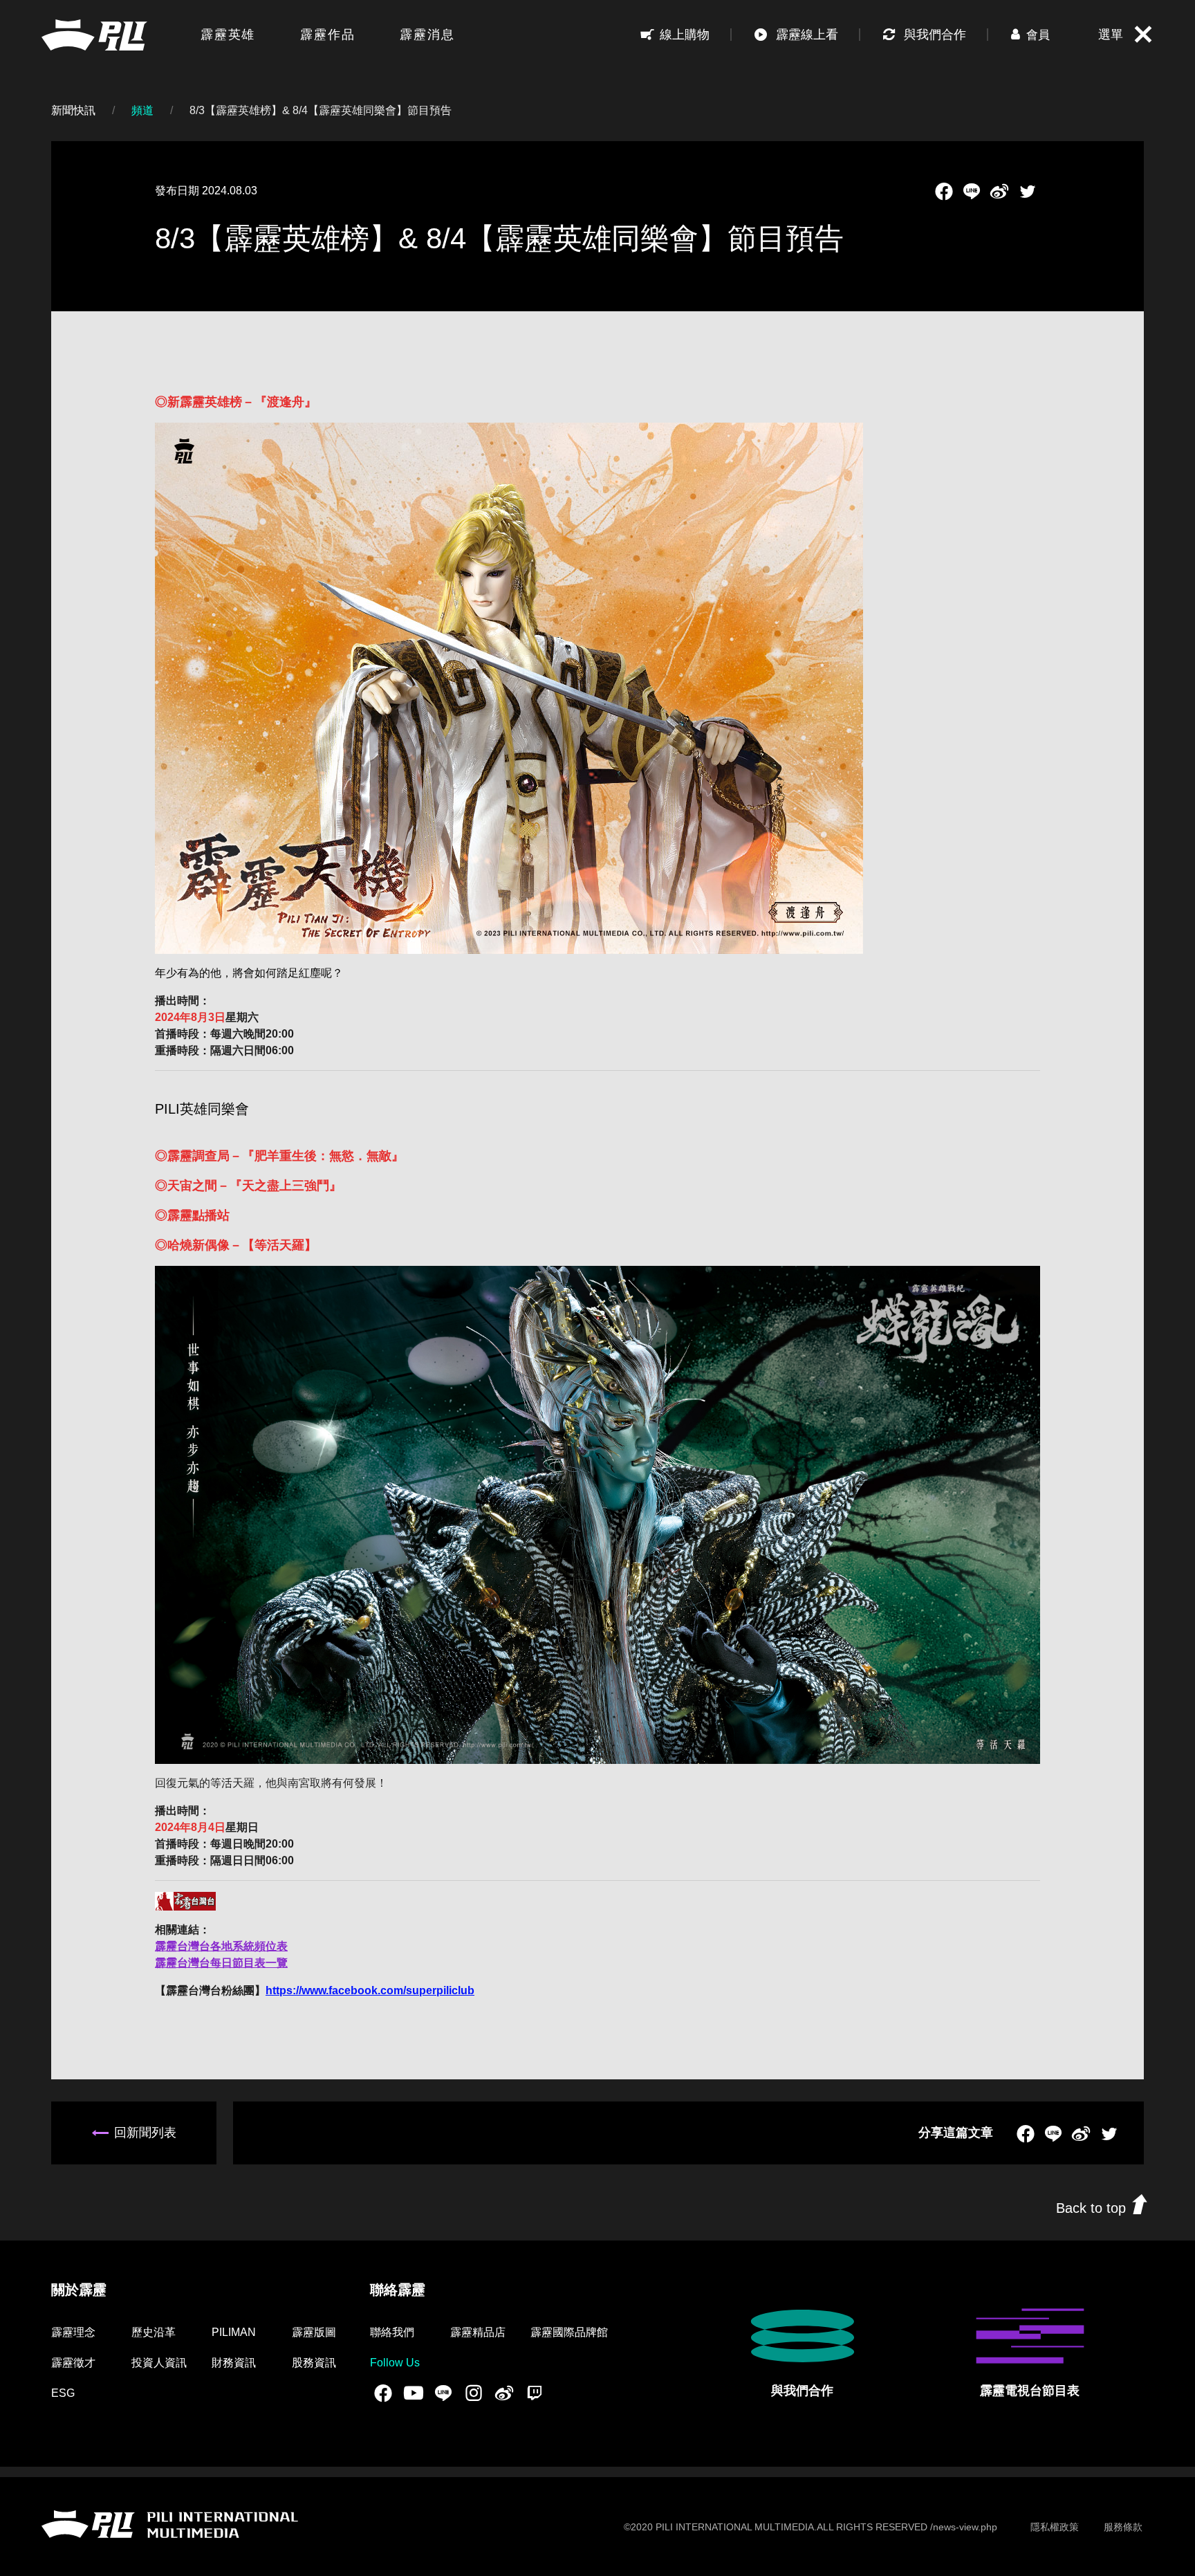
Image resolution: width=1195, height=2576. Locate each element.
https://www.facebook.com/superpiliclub (370, 1990)
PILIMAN (234, 2332)
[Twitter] (1028, 191)
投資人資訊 (159, 2363)
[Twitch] (535, 2393)
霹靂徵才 (73, 2363)
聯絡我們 (392, 2332)
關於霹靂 (79, 2290)
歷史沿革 (154, 2332)
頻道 (142, 110)
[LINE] (972, 191)
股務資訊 (314, 2363)
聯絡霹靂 (398, 2290)
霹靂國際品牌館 (569, 2332)
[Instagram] (474, 2393)
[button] (1030, 35)
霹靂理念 (73, 2332)
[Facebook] (944, 191)
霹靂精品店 (478, 2332)
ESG (63, 2393)
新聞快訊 (73, 110)
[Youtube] (414, 2393)
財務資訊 (234, 2363)
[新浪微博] (999, 191)
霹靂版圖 (314, 2332)
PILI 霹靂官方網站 (94, 35)
